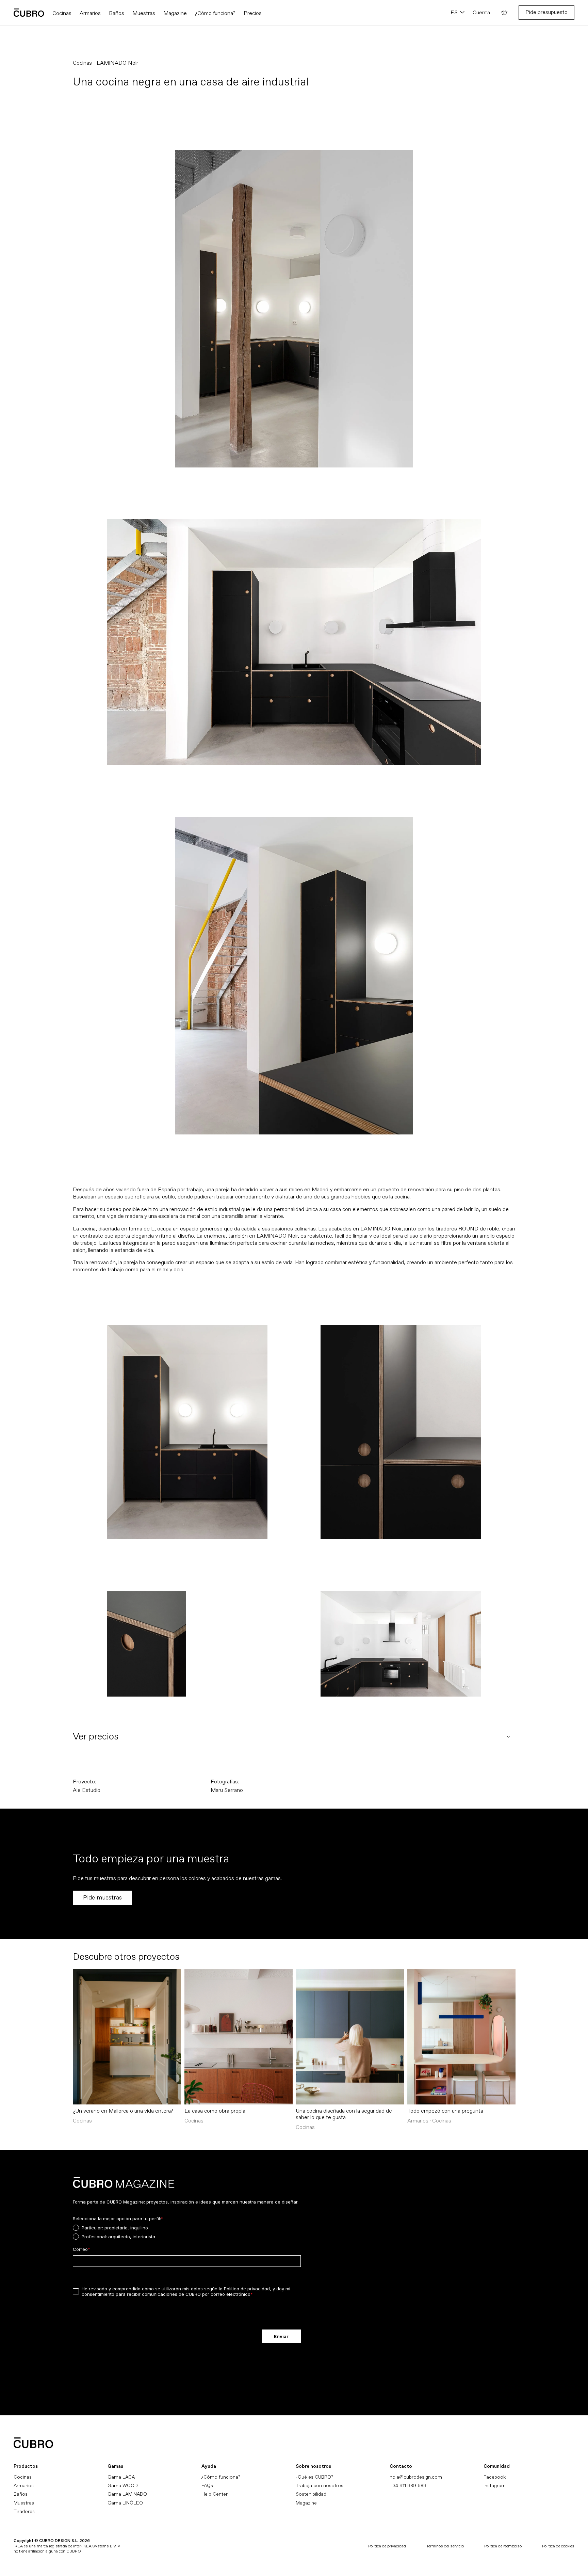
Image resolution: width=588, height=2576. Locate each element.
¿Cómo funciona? (221, 2477)
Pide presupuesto (546, 12)
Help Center (215, 2494)
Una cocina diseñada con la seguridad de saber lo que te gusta (344, 2114)
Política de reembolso (503, 2546)
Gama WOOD (123, 2486)
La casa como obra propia (215, 2111)
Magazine (306, 2503)
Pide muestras (102, 1898)
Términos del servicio (445, 2546)
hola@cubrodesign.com (416, 2477)
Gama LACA (121, 2477)
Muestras (24, 2503)
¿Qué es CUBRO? (314, 2477)
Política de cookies (558, 2546)
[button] (504, 13)
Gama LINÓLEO (125, 2503)
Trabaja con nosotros (320, 2486)
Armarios (24, 2486)
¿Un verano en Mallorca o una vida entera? (123, 2111)
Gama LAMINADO (127, 2494)
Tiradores (24, 2511)
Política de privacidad (387, 2546)
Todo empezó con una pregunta (445, 2111)
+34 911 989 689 (408, 2486)
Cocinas (23, 2477)
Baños (21, 2494)
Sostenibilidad (311, 2494)
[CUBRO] (29, 13)
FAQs (207, 2486)
